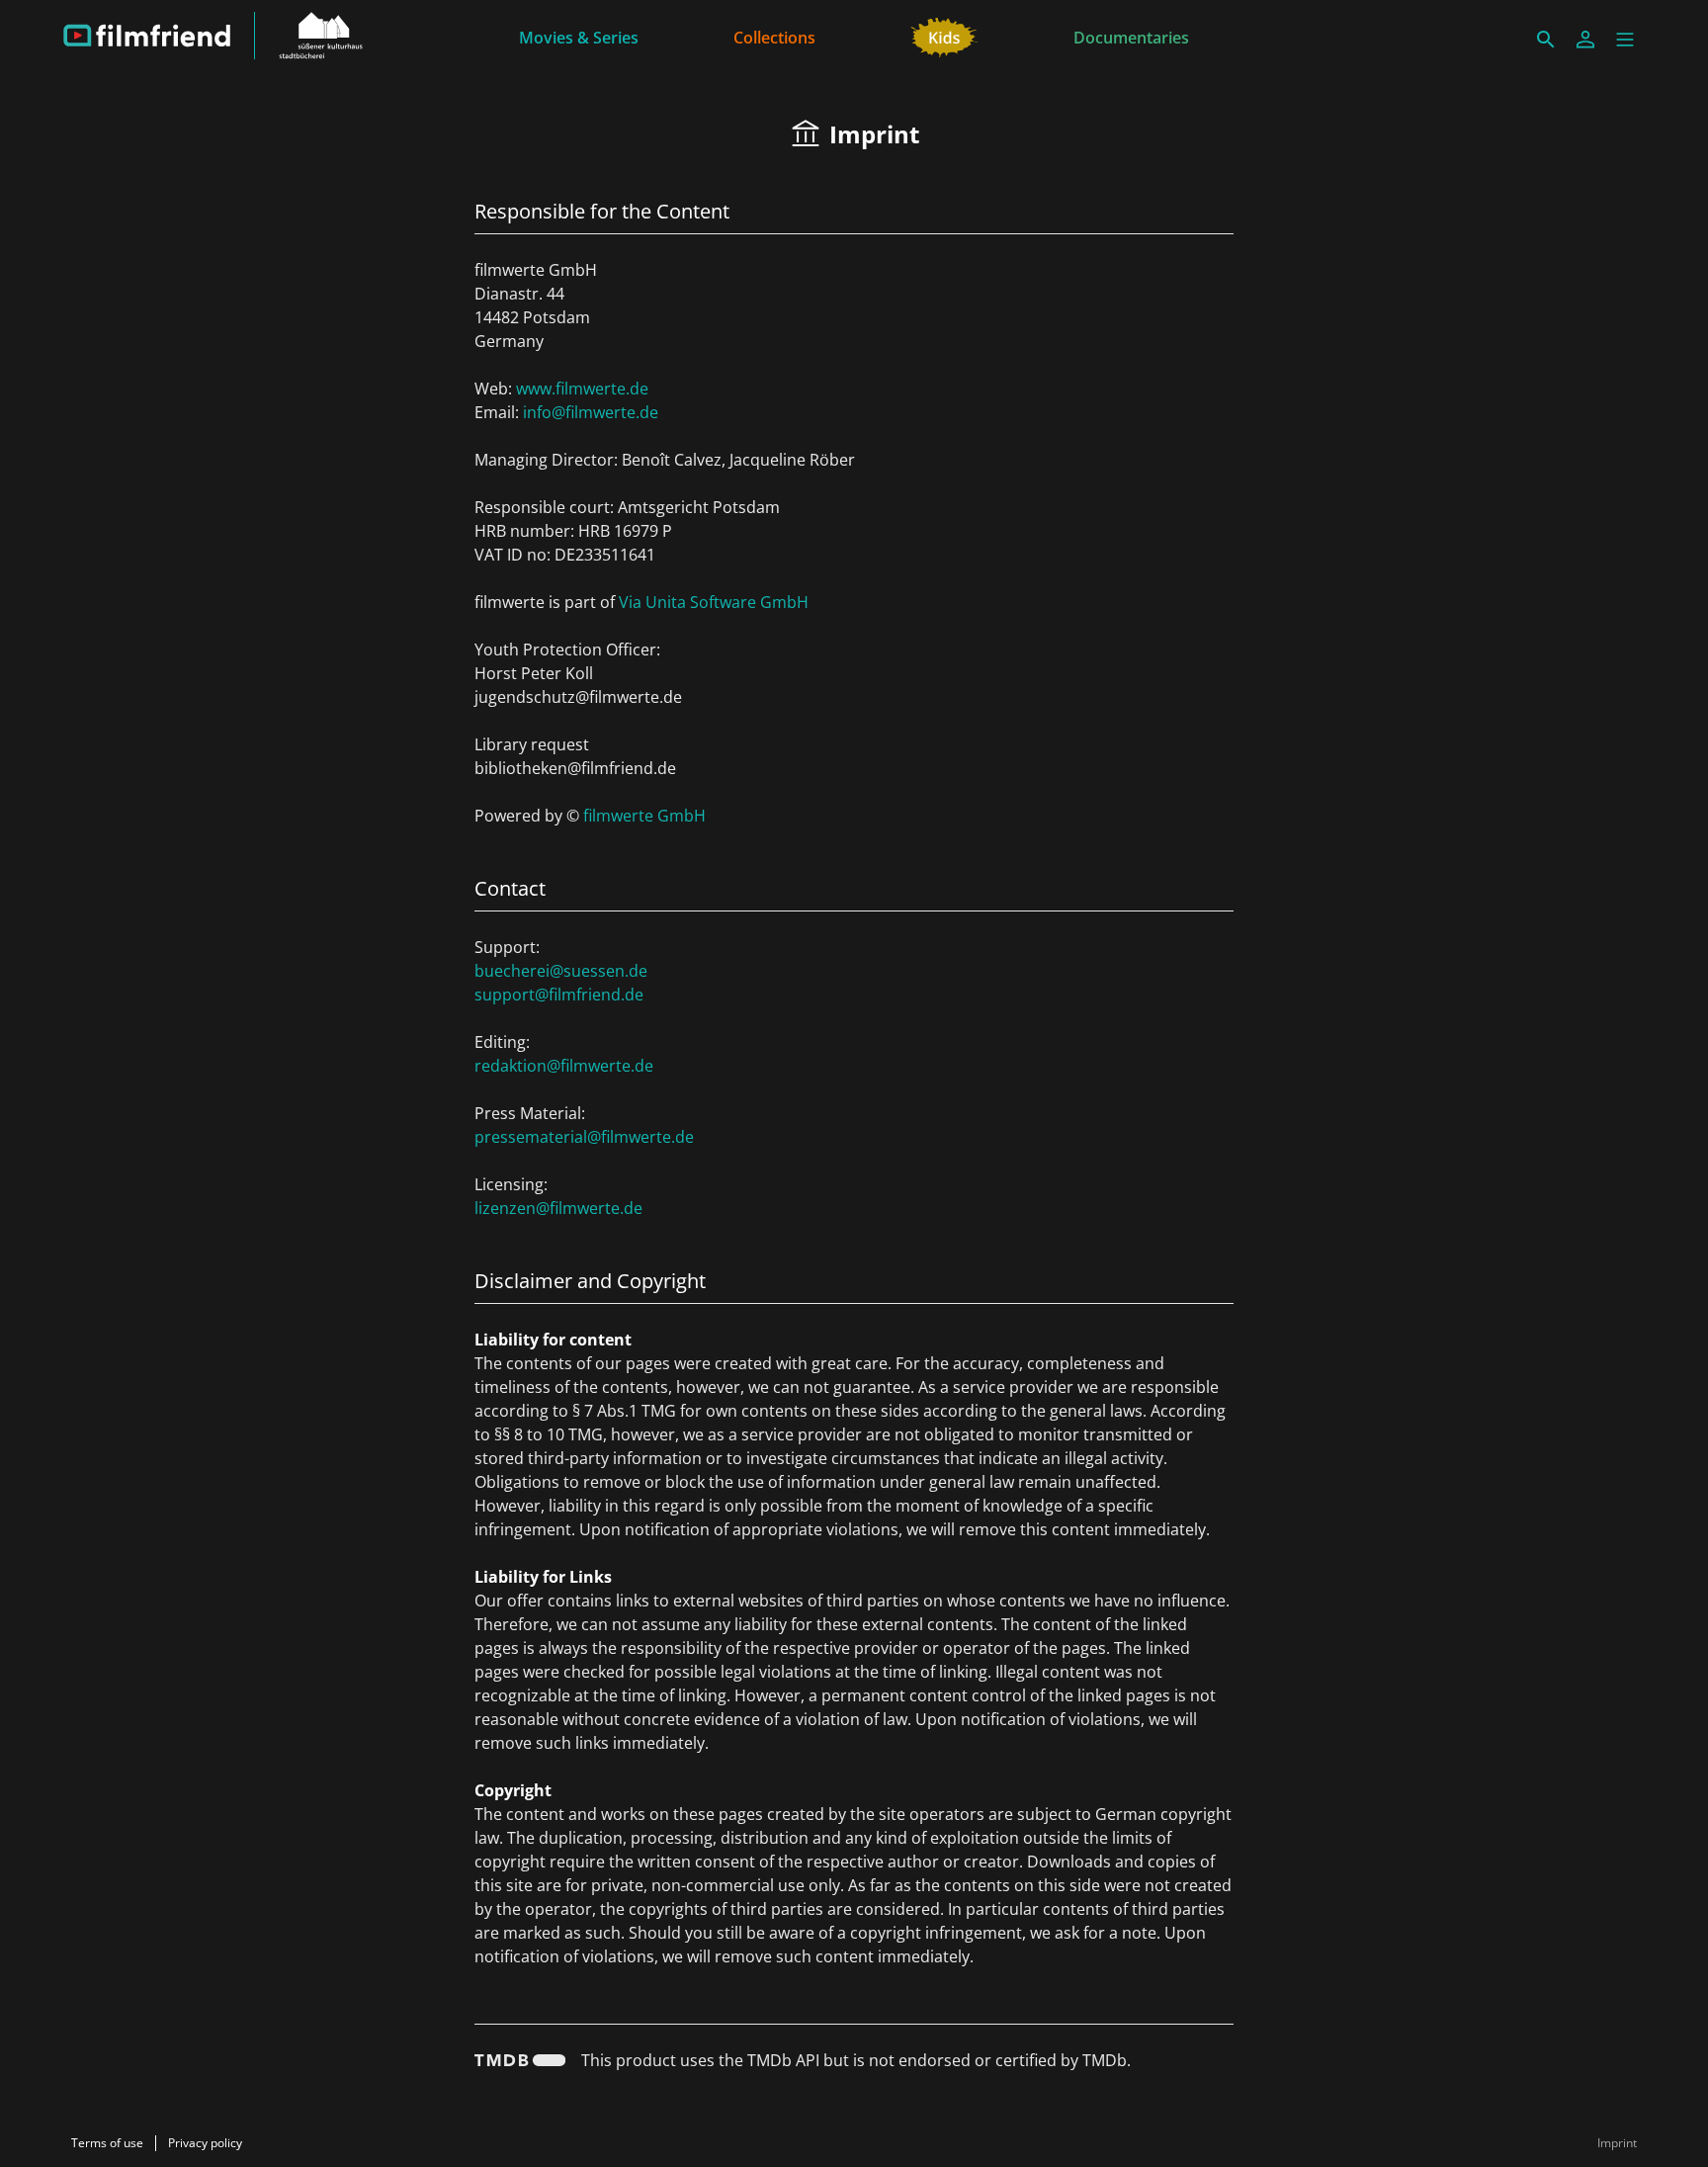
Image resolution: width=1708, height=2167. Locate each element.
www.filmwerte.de (582, 389)
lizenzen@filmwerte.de (558, 1208)
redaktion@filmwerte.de (564, 1066)
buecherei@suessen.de (561, 971)
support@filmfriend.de (559, 995)
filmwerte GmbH (644, 816)
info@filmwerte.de (591, 412)
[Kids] (944, 36)
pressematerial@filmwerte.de (584, 1137)
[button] (1625, 40)
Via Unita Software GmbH (714, 602)
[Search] (1546, 40)
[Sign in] (1585, 40)
